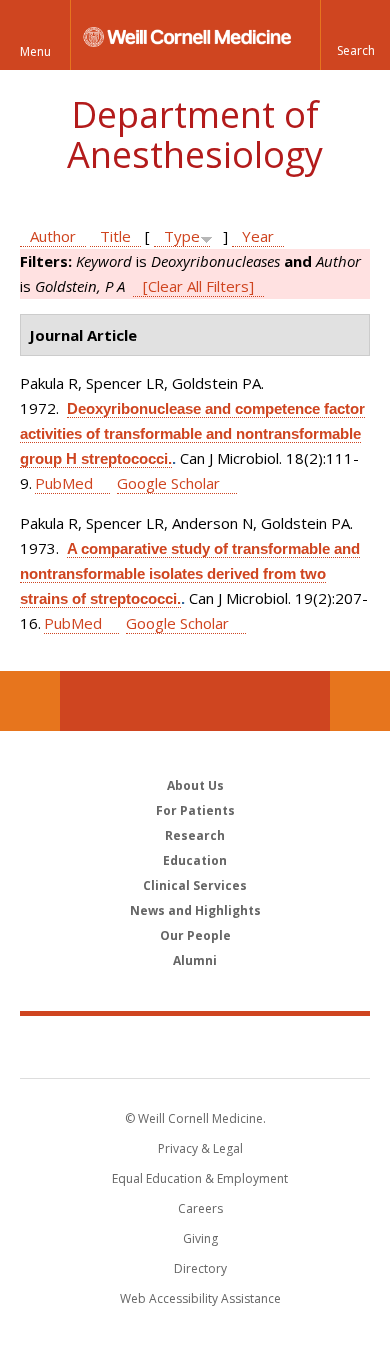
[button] (355, 35)
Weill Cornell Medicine (195, 1046)
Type (182, 236)
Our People (195, 935)
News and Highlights (195, 910)
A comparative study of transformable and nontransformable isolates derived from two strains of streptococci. (190, 573)
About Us (195, 785)
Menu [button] (35, 51)
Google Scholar (168, 483)
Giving (200, 1238)
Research (195, 835)
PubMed (64, 483)
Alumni (195, 960)
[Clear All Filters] (198, 286)
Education (195, 860)
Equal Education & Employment (200, 1178)
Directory (200, 1268)
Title (115, 236)
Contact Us (360, 701)
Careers (200, 1208)
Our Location (30, 701)
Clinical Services (195, 885)
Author (53, 236)
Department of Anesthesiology (195, 134)
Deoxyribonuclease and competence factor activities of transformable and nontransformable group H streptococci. (192, 433)
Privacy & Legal (200, 1148)
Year (258, 236)
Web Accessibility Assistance (200, 1298)
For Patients (195, 810)
